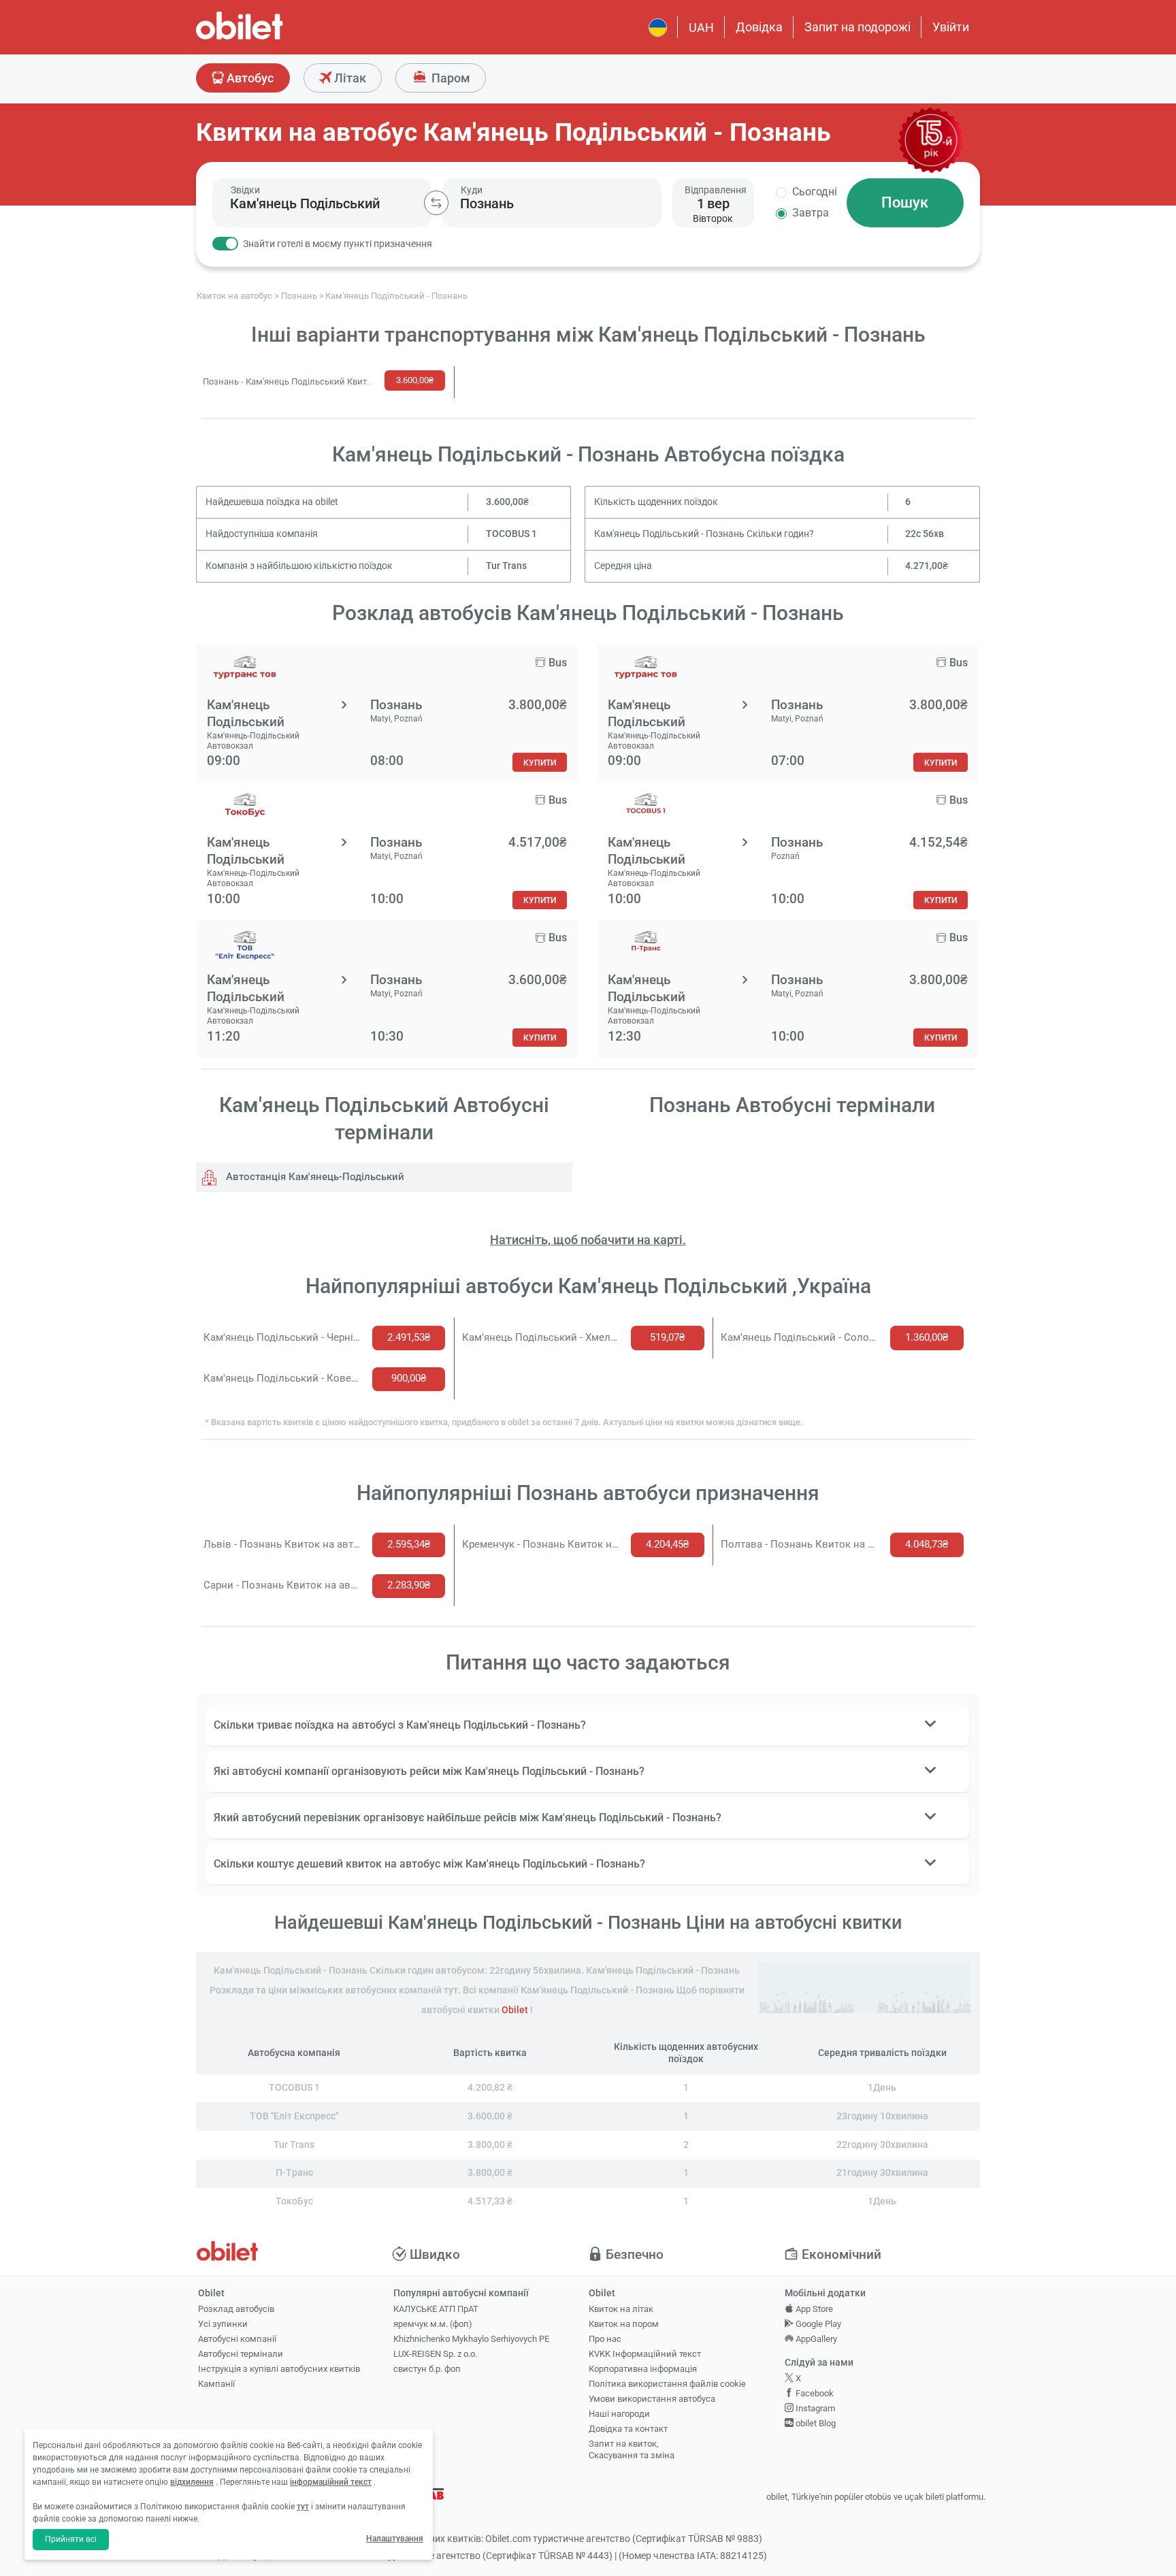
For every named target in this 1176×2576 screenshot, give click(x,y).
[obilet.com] (272, 38)
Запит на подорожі (857, 27)
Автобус (249, 78)
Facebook (814, 2393)
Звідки (245, 190)
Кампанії (216, 2384)
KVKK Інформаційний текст (645, 2354)
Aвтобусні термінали (241, 2354)
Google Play (817, 2324)
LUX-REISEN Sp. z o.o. (435, 2354)
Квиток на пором (624, 2324)
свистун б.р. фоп (427, 2369)
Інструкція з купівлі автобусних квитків (279, 2369)
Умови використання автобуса (652, 2399)
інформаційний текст (331, 2482)
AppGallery (815, 2339)
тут (303, 2507)
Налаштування (395, 2539)
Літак (349, 78)
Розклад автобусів (236, 2309)
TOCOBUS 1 (511, 534)
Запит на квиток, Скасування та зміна (632, 2449)
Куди (472, 190)
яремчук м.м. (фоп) (433, 2324)
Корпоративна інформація (643, 2369)
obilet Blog (815, 2423)
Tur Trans (506, 566)
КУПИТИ (540, 763)
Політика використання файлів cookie (667, 2384)
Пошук (905, 202)
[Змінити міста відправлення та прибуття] (436, 203)
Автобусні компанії (237, 2339)
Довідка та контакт (628, 2429)
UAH (701, 28)
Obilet (515, 2010)
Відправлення (716, 190)
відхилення (192, 2482)
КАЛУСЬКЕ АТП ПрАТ (436, 2309)
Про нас (605, 2339)
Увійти (951, 27)
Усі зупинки (223, 2324)
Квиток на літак (621, 2309)
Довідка (759, 27)
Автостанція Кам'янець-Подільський (314, 1177)
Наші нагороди (619, 2414)
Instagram (814, 2408)
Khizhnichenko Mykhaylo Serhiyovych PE (471, 2339)
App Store (813, 2309)
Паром (450, 78)
